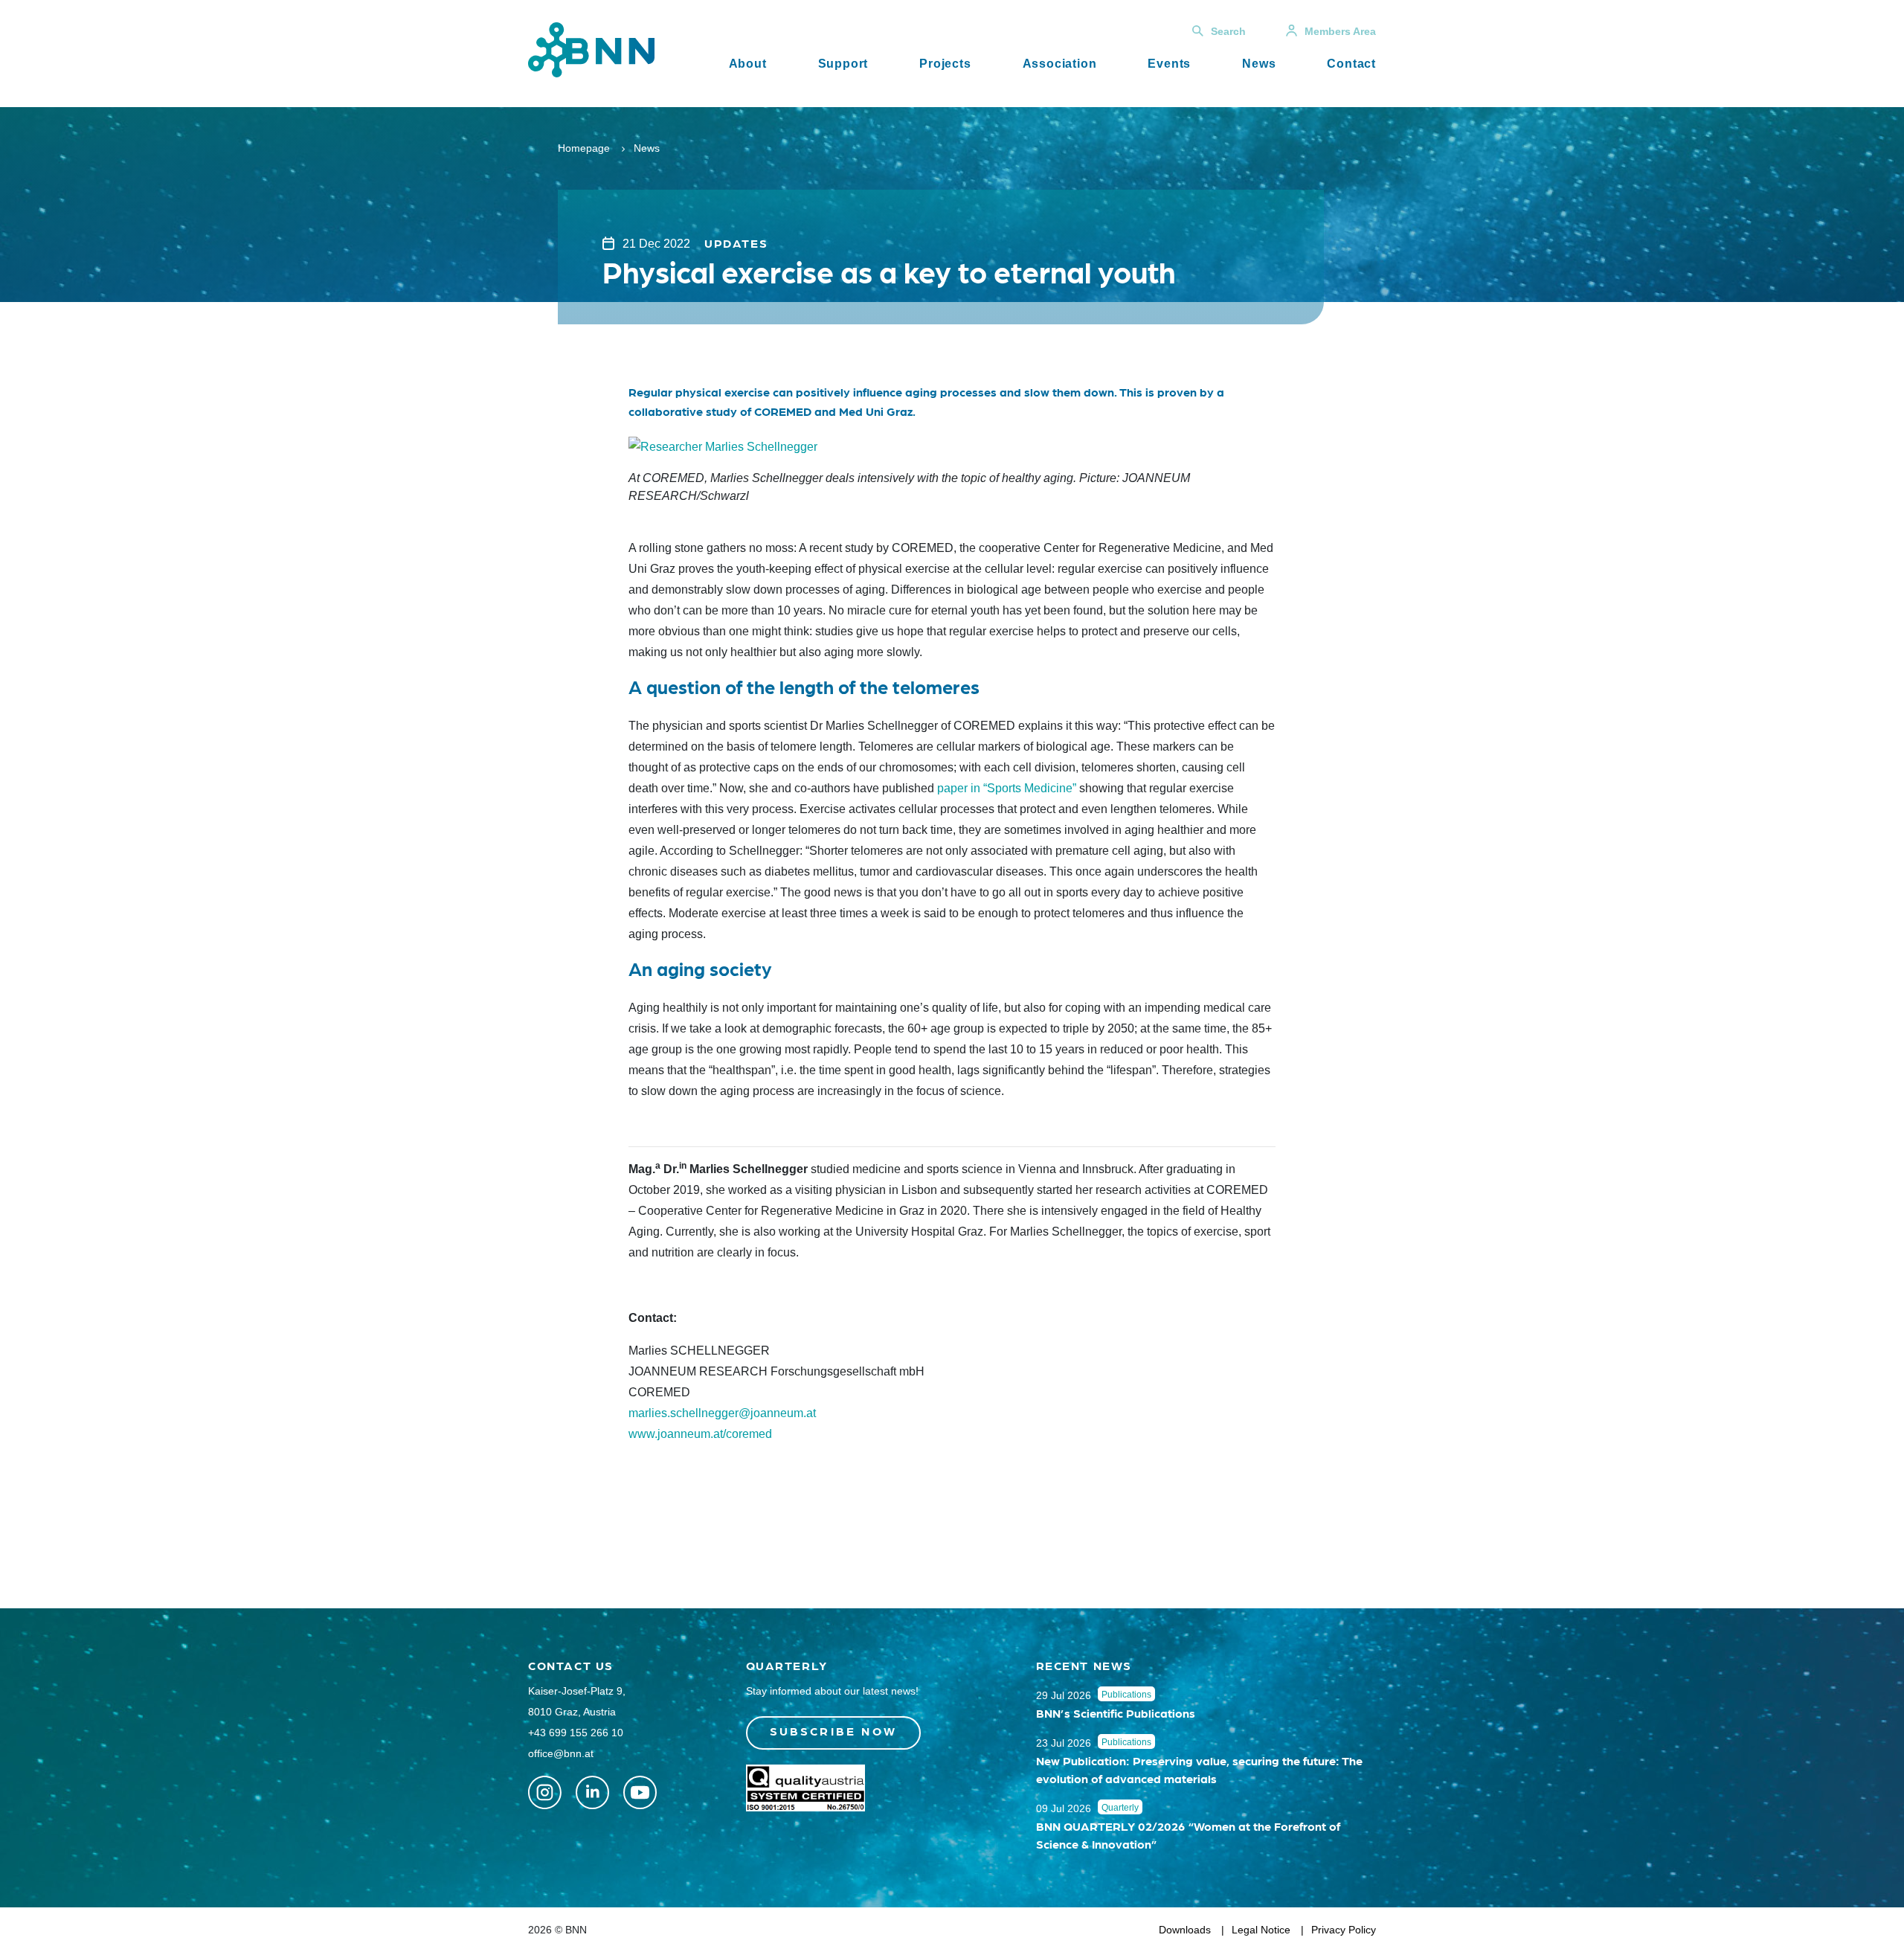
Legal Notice (1261, 1930)
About (748, 64)
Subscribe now (834, 1731)
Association (1060, 64)
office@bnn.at (561, 1753)
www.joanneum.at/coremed (700, 1434)
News (1259, 64)
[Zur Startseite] (591, 49)
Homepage (584, 148)
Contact (1351, 64)
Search (1228, 31)
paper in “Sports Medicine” (1007, 788)
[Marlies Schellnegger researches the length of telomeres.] (723, 446)
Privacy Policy (1344, 1930)
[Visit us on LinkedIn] (592, 1792)
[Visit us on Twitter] (545, 1792)
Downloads (1185, 1930)
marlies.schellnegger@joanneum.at (722, 1413)
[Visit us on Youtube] (640, 1792)
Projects (945, 64)
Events (1169, 64)
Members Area (1340, 31)
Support (843, 64)
